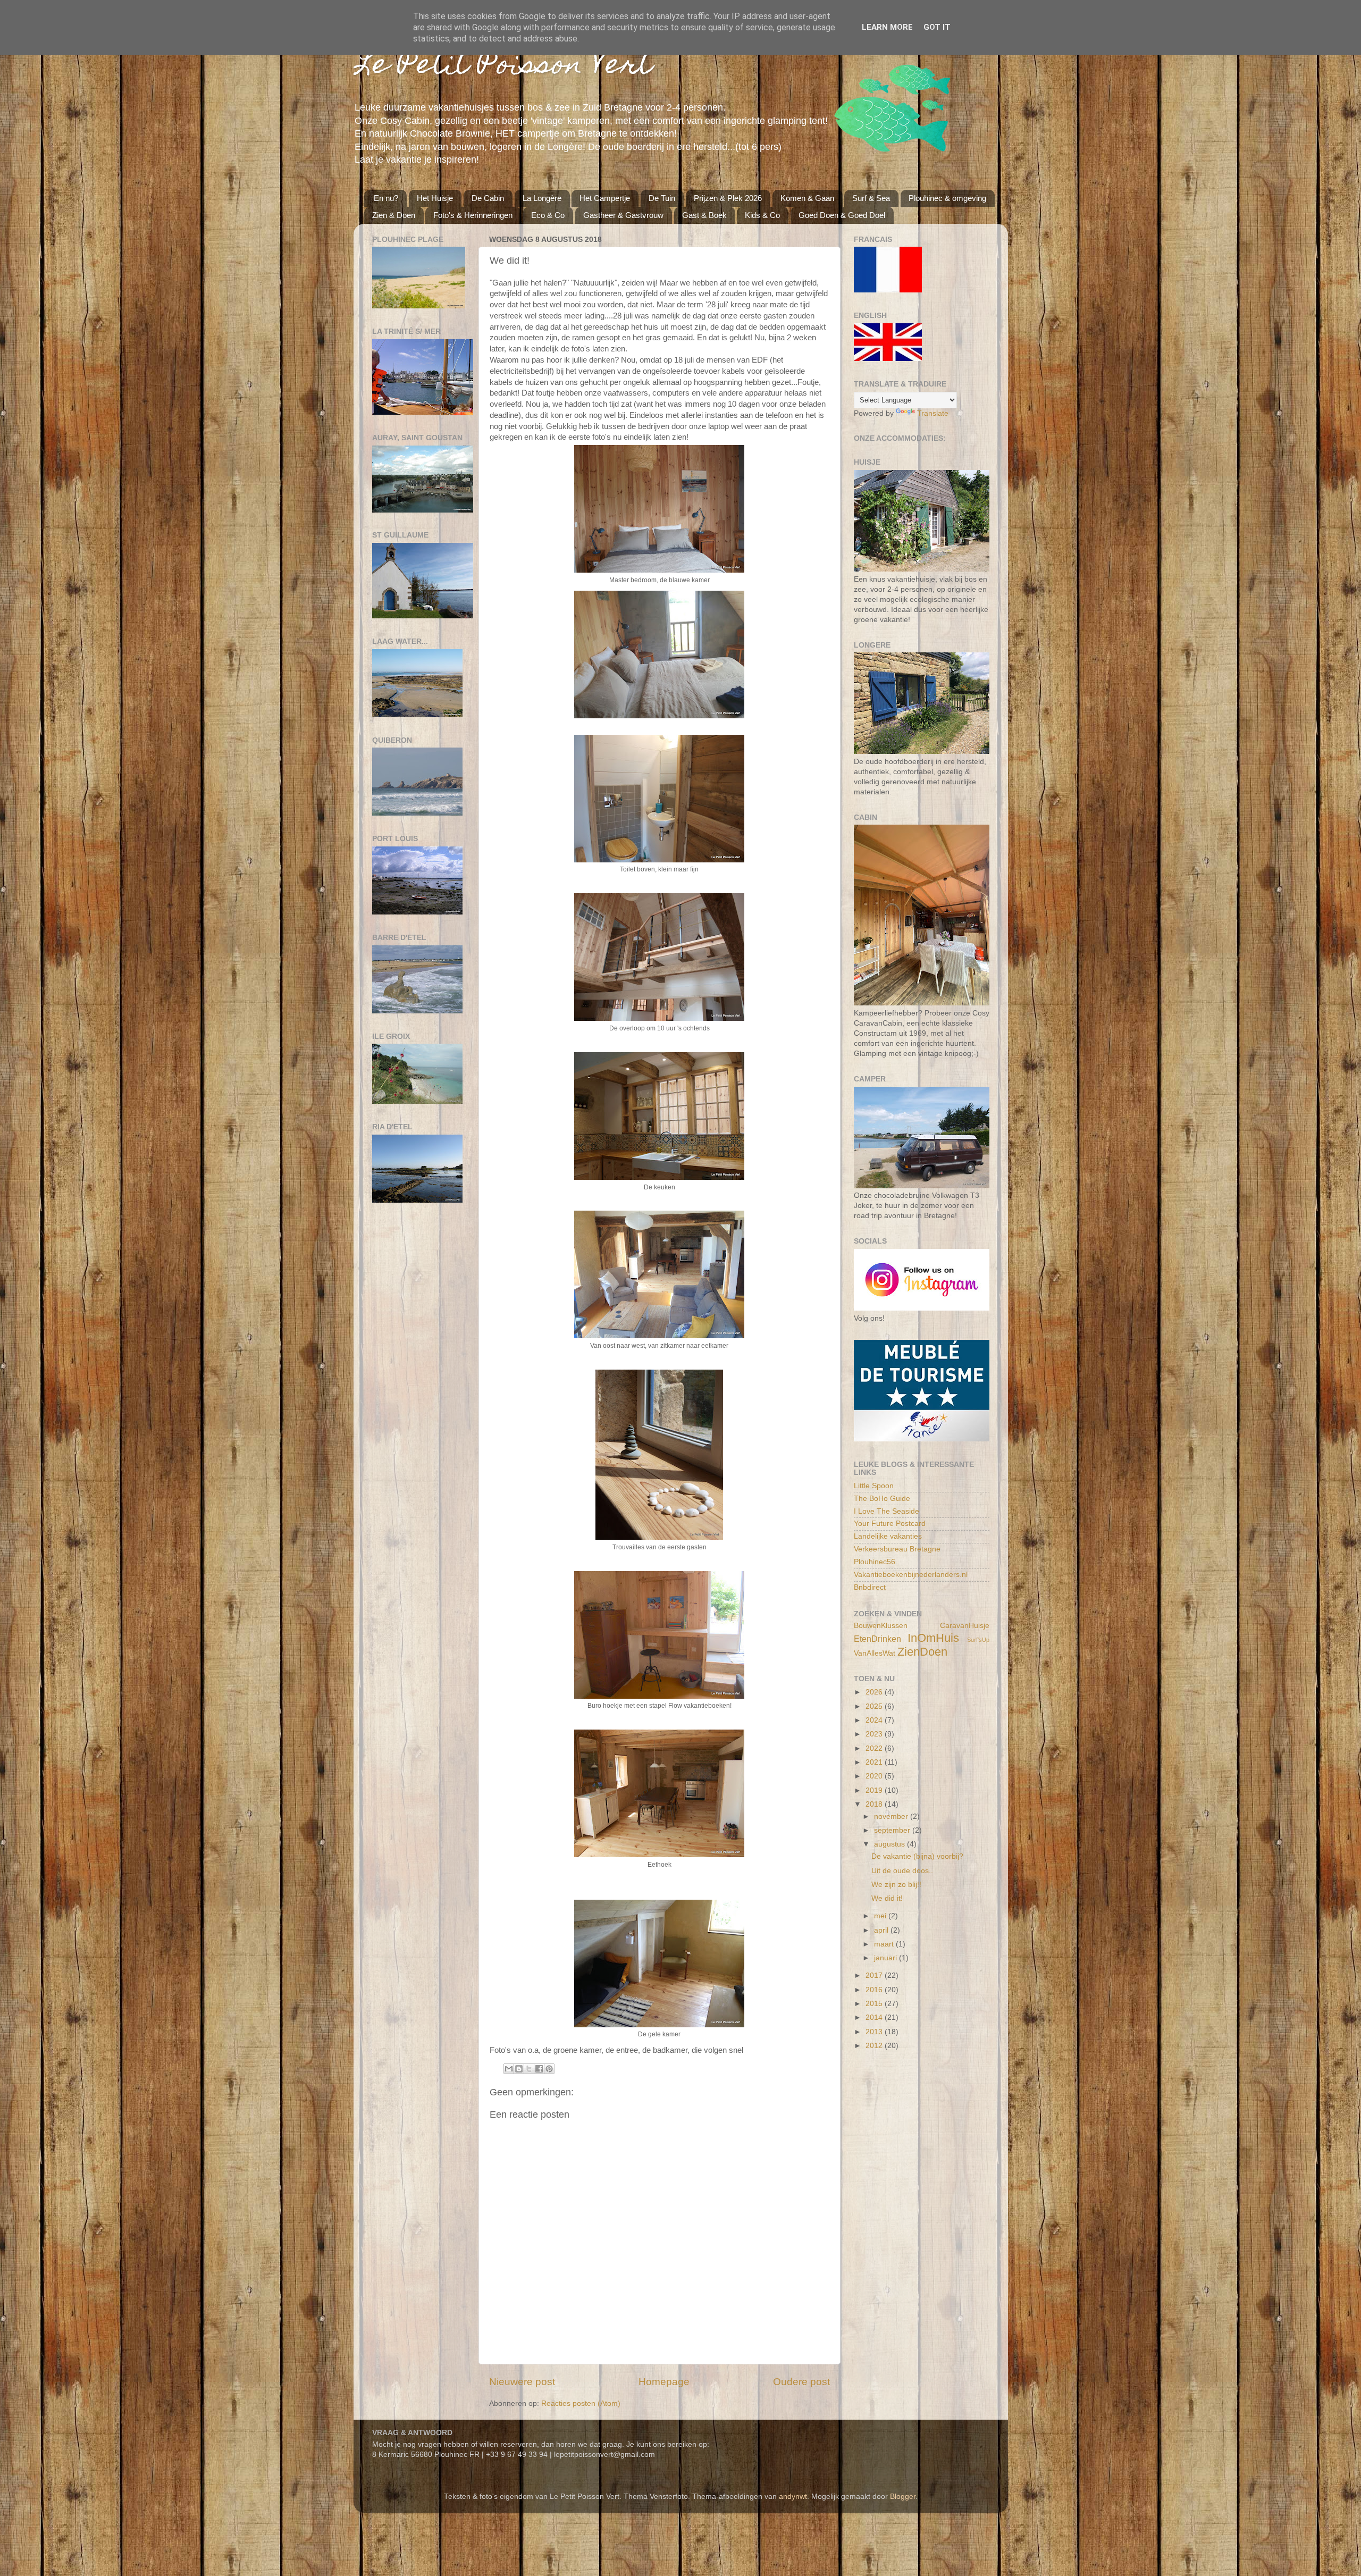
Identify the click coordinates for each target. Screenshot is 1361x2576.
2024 (875, 1720)
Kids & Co (762, 215)
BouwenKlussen (881, 1626)
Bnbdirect (870, 1587)
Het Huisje (435, 198)
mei (881, 1916)
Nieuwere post (522, 2382)
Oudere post (801, 2382)
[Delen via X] (529, 2069)
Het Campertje (605, 198)
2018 (875, 1804)
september (893, 1830)
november (892, 1816)
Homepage (664, 2382)
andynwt (793, 2497)
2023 (875, 1734)
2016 (875, 1990)
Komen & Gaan (807, 198)
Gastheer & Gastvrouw (623, 215)
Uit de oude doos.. (902, 1871)
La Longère (542, 198)
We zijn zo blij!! (896, 1885)
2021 (875, 1762)
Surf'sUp (978, 1640)
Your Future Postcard (890, 1524)
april (882, 1930)
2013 (875, 2032)
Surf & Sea (871, 198)
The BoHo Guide (882, 1499)
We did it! (887, 1898)
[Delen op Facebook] (539, 2069)
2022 (875, 1748)
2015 (875, 2004)
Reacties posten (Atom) (581, 2403)
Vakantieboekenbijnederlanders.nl (911, 1575)
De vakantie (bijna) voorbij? (917, 1856)
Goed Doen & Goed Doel (842, 215)
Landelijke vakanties (888, 1536)
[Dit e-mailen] (509, 2069)
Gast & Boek (704, 215)
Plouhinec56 (875, 1562)
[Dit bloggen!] (519, 2069)
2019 (875, 1790)
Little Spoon (874, 1486)
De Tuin (662, 198)
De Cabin (488, 198)
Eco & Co (548, 215)
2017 (875, 1975)
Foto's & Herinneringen (473, 215)
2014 (875, 2017)
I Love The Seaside (887, 1511)
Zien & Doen (394, 215)
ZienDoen (922, 1652)
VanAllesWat (875, 1653)
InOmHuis (933, 1638)
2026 (875, 1692)
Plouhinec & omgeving (947, 198)
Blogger (903, 2497)
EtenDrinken (877, 1639)
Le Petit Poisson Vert (503, 67)
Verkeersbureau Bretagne (897, 1549)
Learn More (887, 27)
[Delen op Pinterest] (549, 2069)
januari (887, 1958)
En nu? (386, 198)
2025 (875, 1706)
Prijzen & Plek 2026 (728, 198)
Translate (933, 413)
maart (885, 1944)
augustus (890, 1844)
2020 (875, 1776)
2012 (875, 2046)
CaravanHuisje (965, 1626)
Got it (937, 27)
